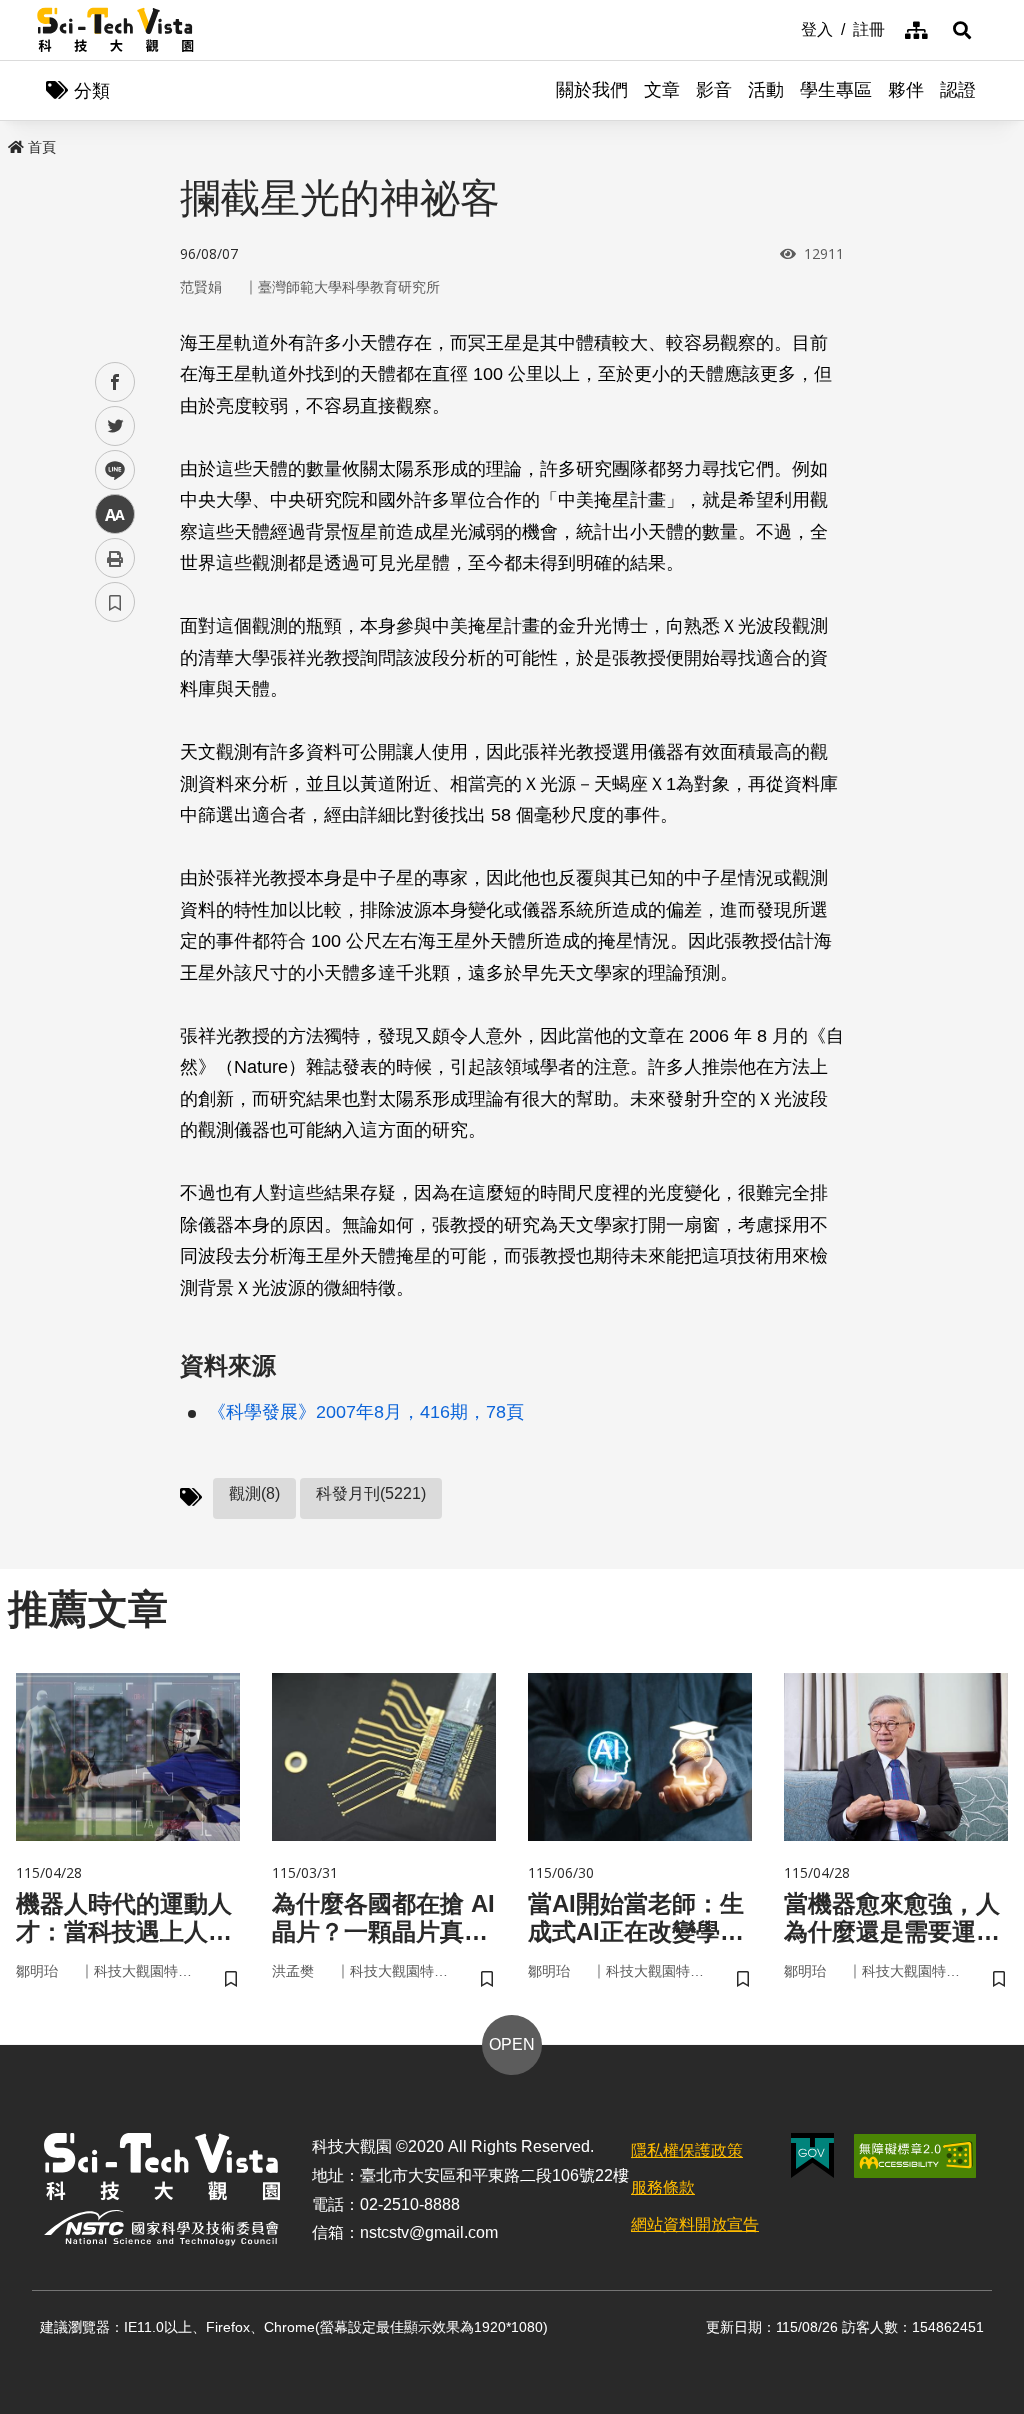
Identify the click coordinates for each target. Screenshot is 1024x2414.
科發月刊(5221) (371, 1493)
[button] (962, 30)
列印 (115, 558)
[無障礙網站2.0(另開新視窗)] (915, 2156)
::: (787, 28)
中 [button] (115, 514)
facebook (115, 382)
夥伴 (906, 90)
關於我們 (592, 90)
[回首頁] (115, 30)
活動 (766, 90)
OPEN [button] (512, 2044)
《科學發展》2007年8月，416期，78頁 (366, 1412)
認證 (958, 90)
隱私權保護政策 (687, 2150)
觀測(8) (254, 1493)
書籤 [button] (115, 602)
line (109, 470)
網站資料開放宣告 (695, 2224)
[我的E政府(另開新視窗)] (812, 2155)
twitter (115, 426)
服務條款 (663, 2187)
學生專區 (836, 90)
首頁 (42, 147)
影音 (714, 90)
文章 (662, 90)
